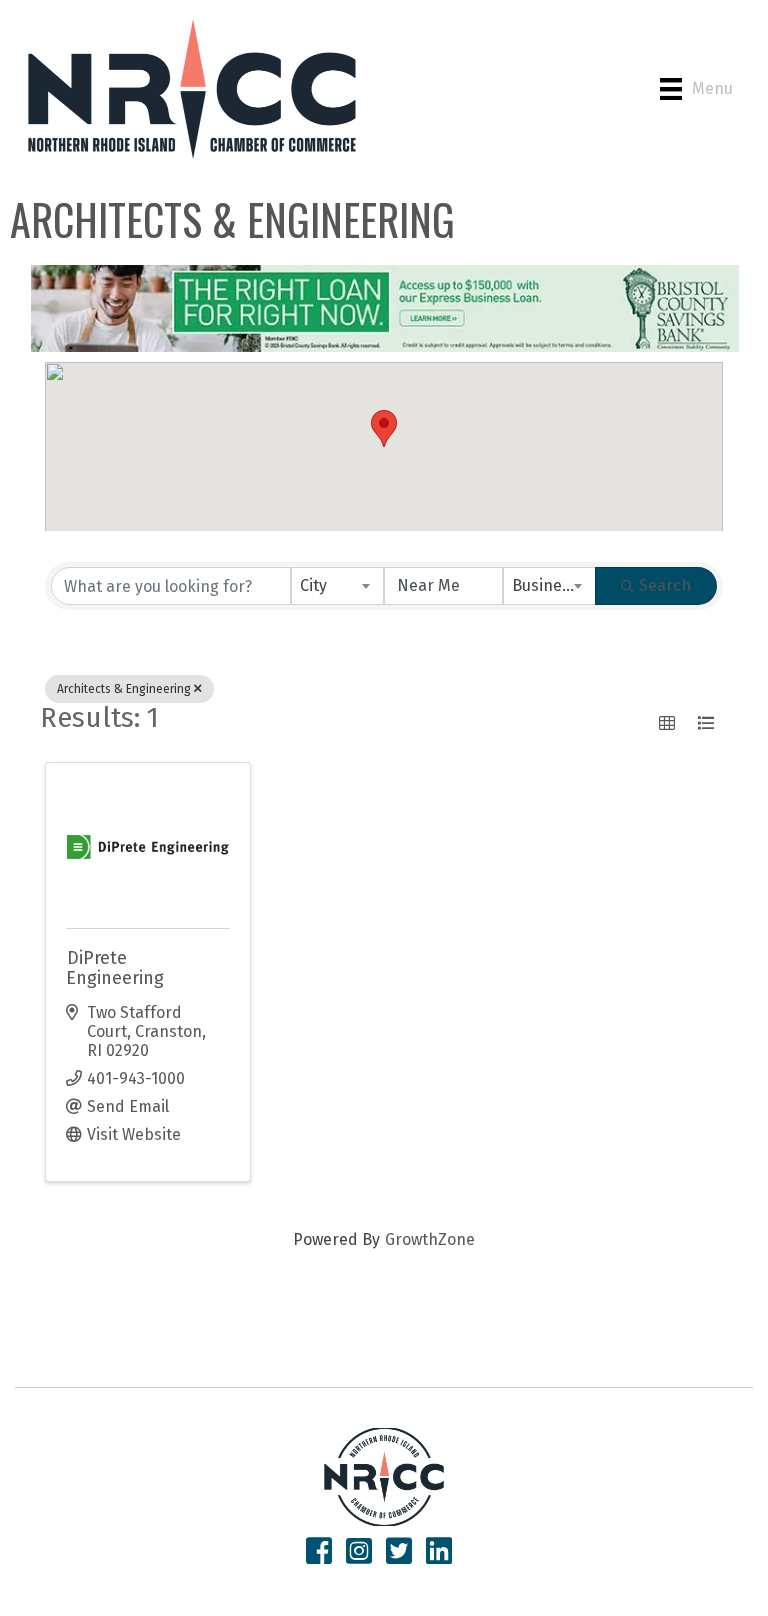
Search (665, 585)
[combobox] (337, 586)
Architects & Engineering (124, 689)
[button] (384, 428)
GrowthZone (430, 1239)
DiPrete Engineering (115, 968)
